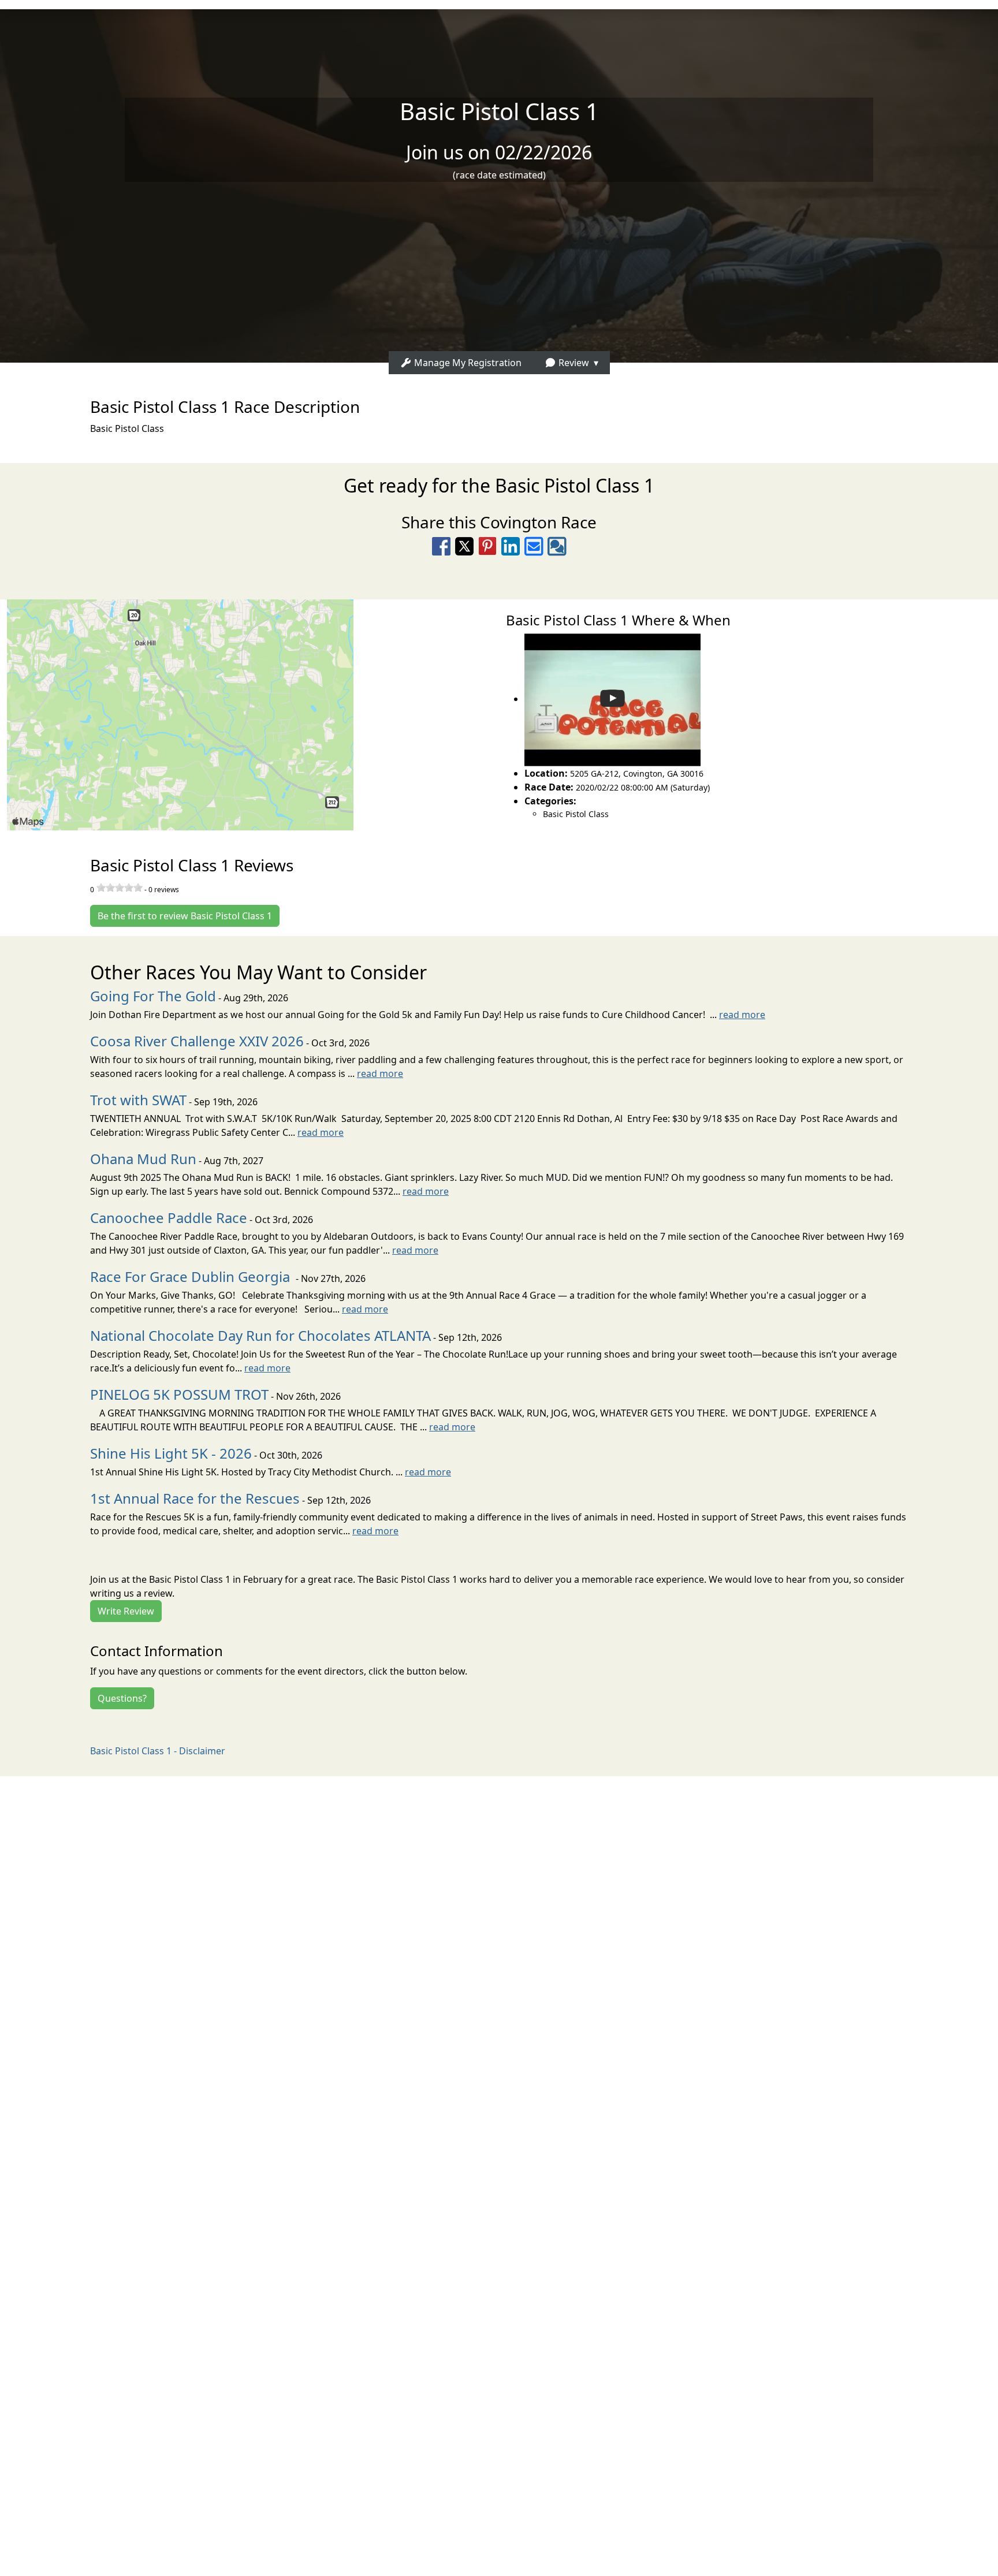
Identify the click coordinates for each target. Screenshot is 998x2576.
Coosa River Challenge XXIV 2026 (197, 1041)
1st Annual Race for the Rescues (195, 1498)
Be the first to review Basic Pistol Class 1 (185, 916)
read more (742, 1015)
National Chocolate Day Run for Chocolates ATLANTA (260, 1335)
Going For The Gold (153, 996)
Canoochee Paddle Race (169, 1218)
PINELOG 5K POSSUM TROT (179, 1394)
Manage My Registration (467, 363)
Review (573, 363)
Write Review (126, 1611)
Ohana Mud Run (143, 1159)
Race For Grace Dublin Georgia (192, 1276)
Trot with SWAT (138, 1100)
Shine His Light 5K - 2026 (171, 1453)
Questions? (122, 1698)
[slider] (120, 888)
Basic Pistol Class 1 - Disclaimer (158, 1751)
